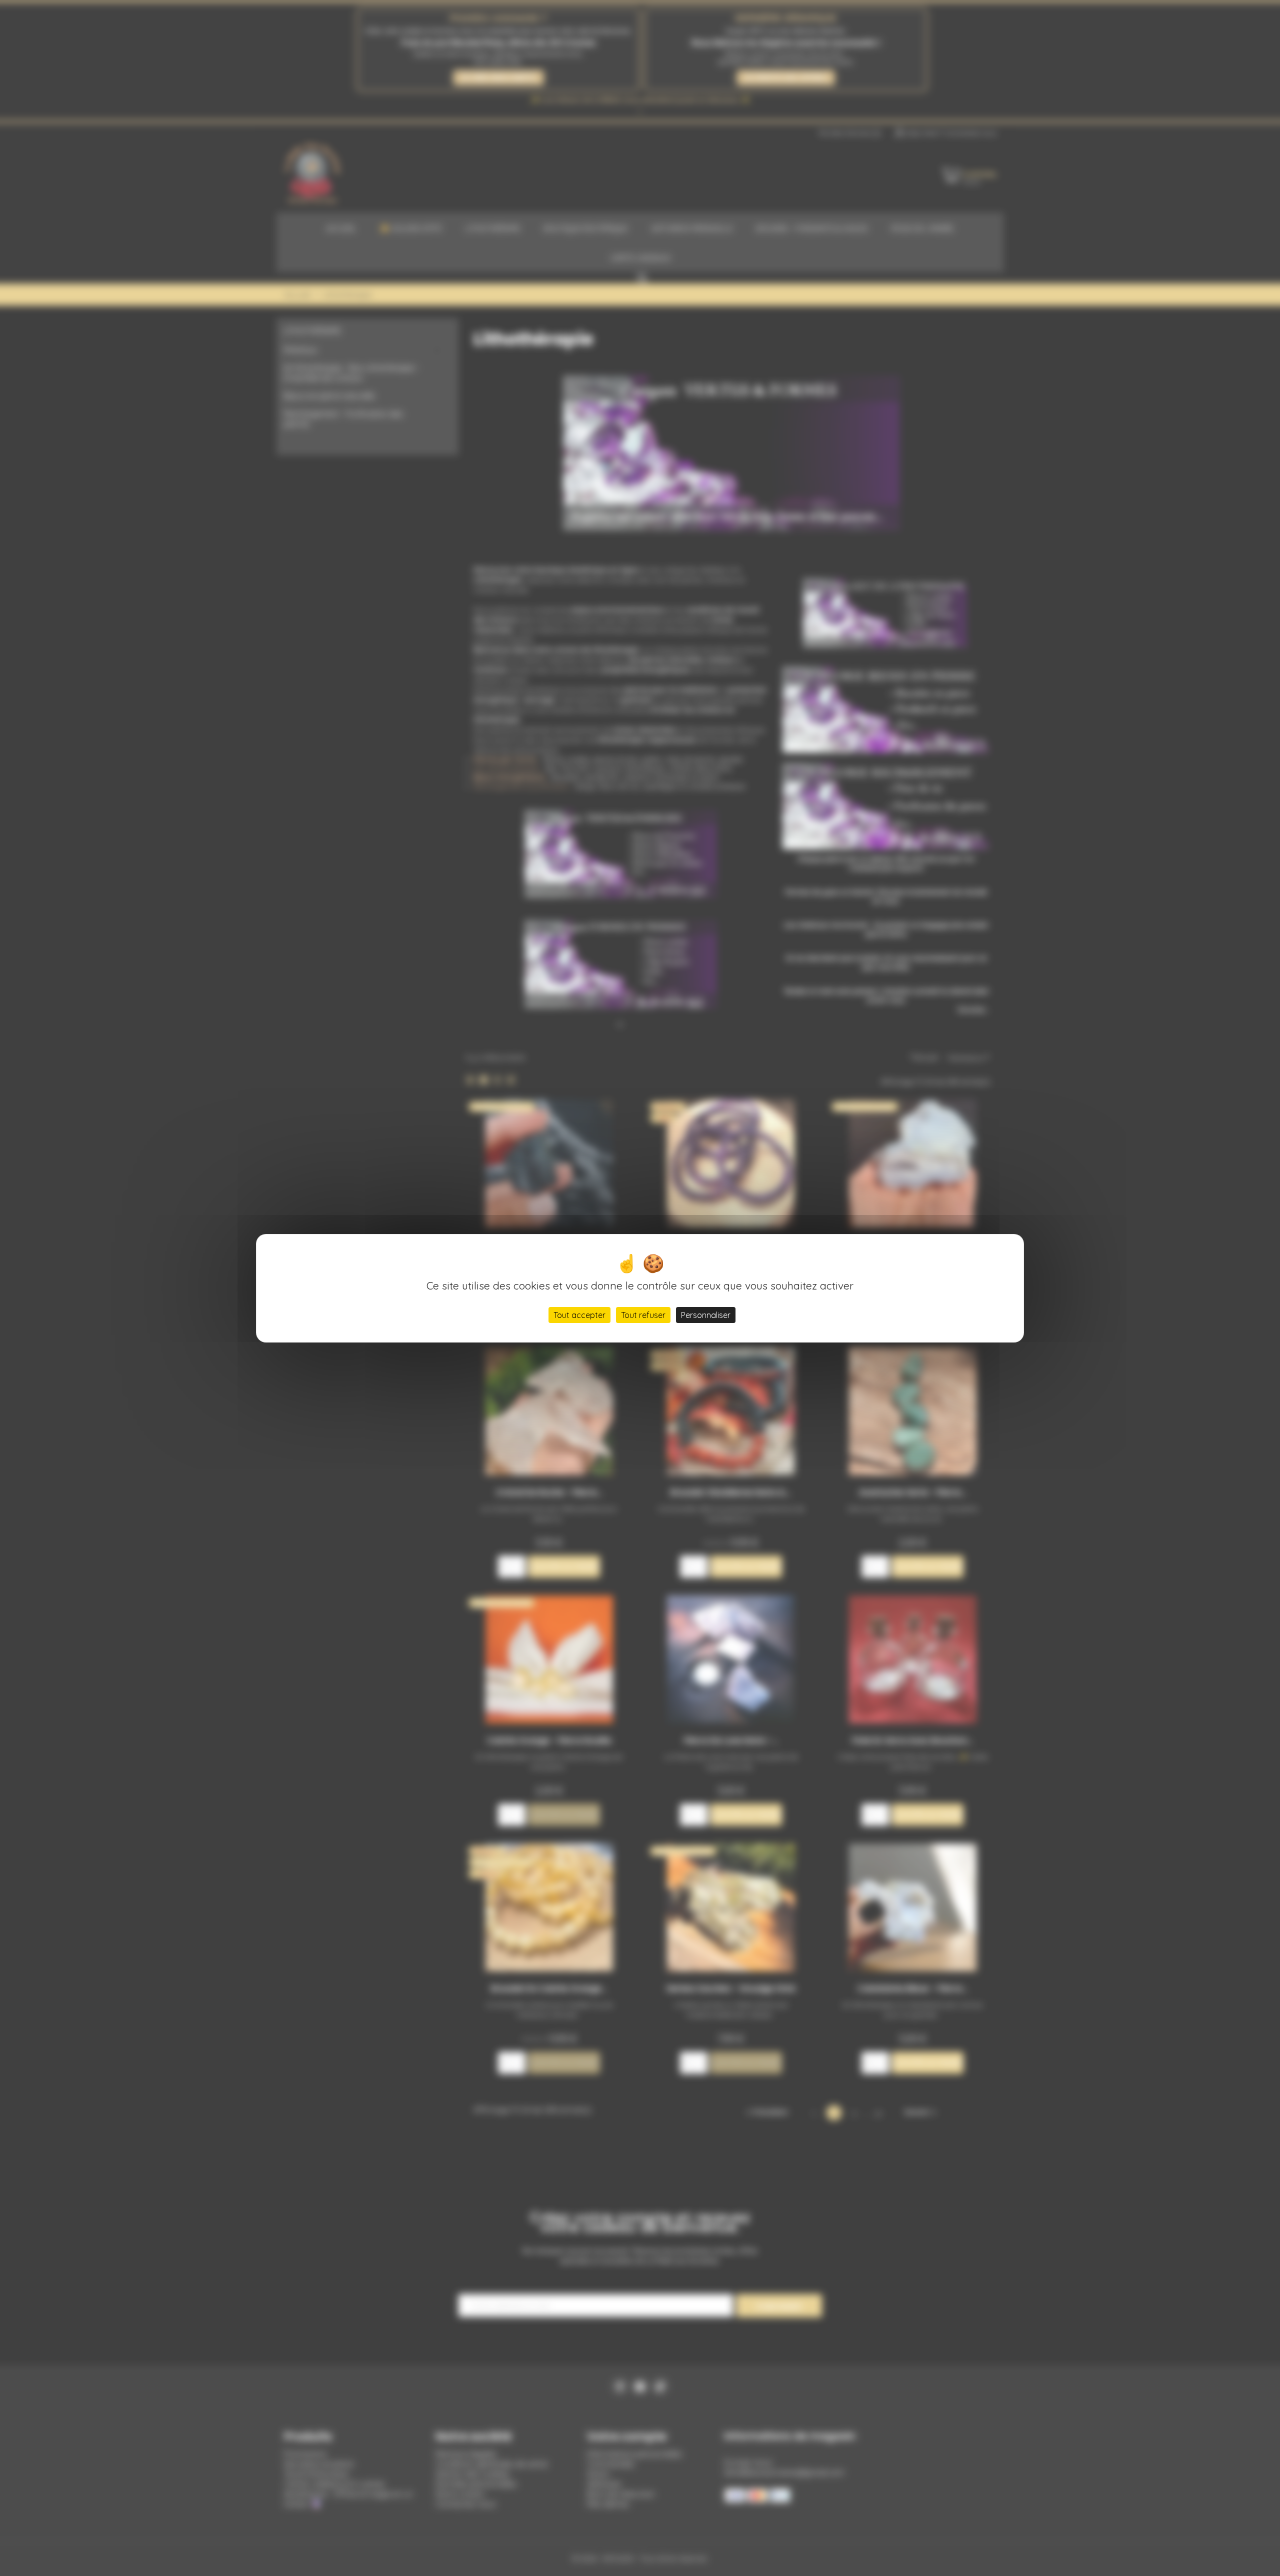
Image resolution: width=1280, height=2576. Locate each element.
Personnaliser (706, 1315)
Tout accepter (579, 1315)
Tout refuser (643, 1315)
